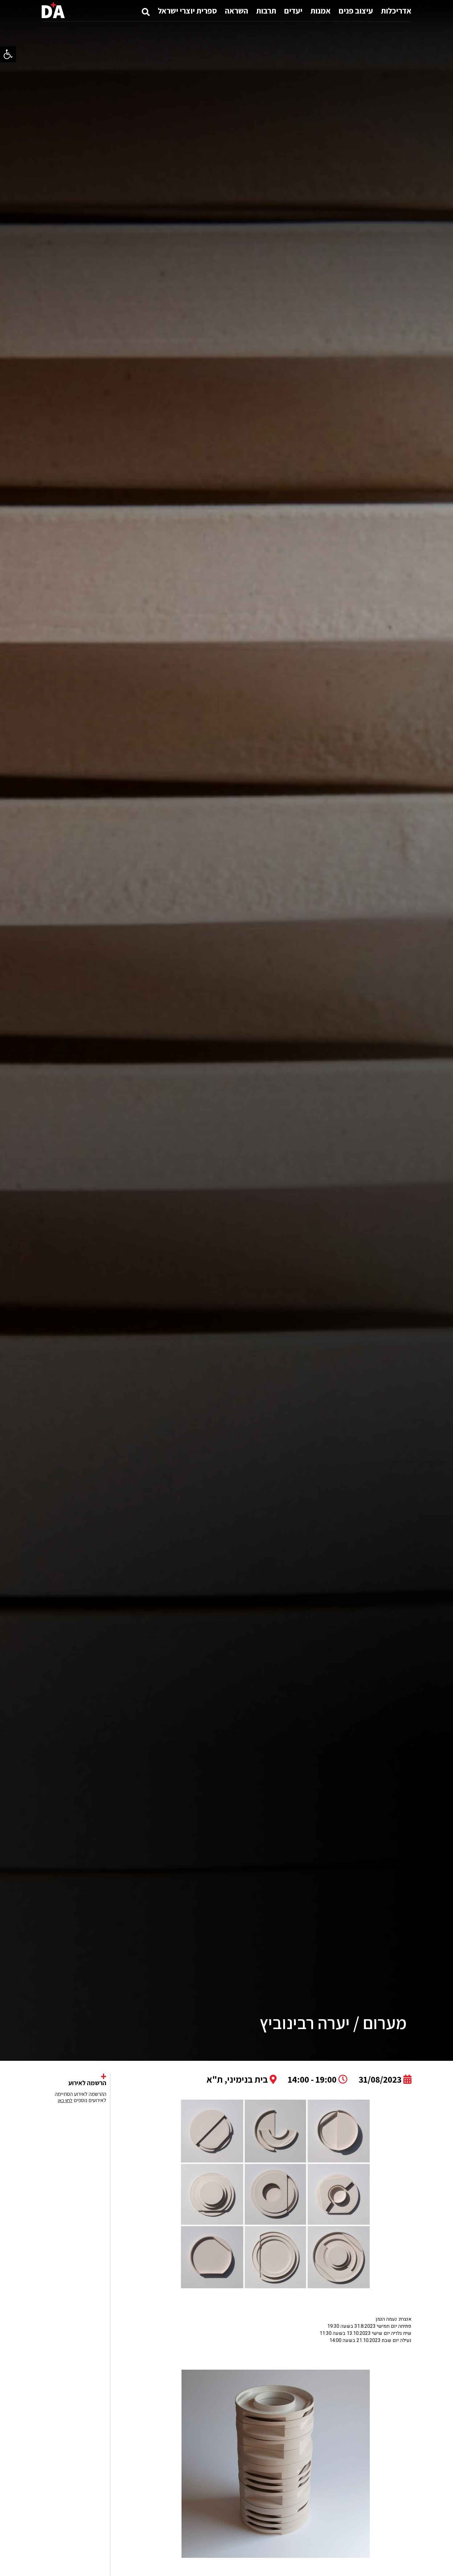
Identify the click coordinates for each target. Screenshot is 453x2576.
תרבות (266, 10)
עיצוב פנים (356, 10)
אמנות (320, 10)
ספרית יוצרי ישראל (187, 10)
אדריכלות (396, 10)
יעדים (293, 10)
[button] (8, 54)
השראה (237, 10)
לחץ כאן (65, 2100)
